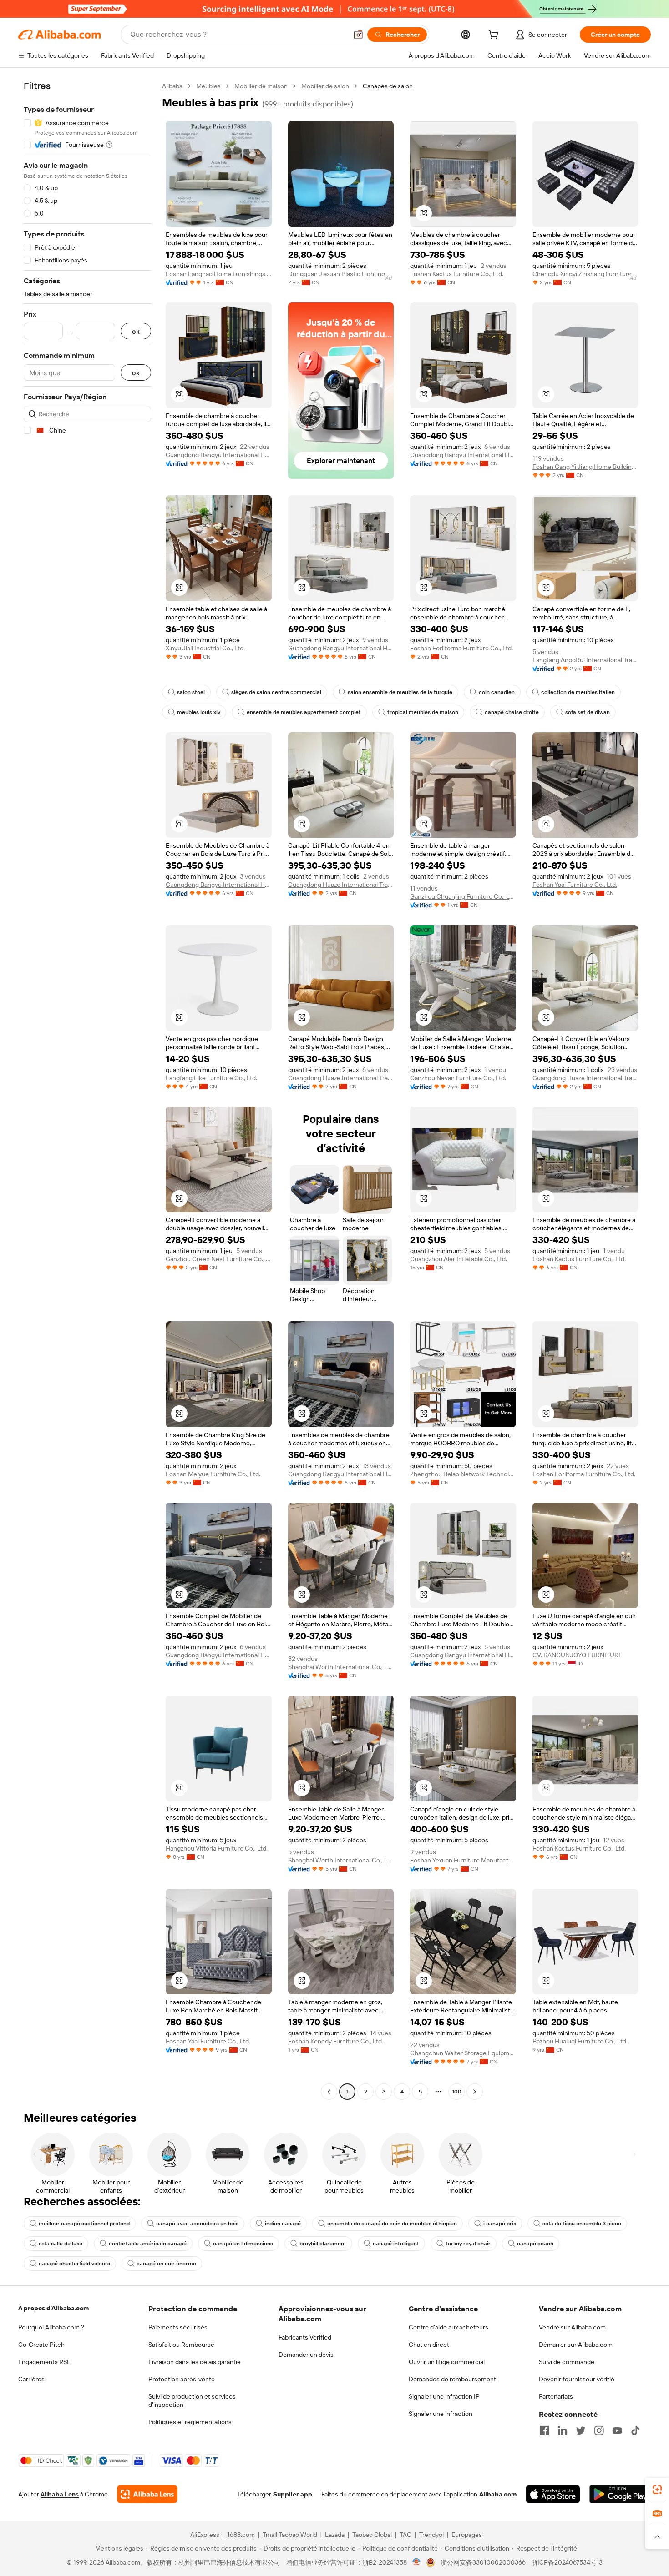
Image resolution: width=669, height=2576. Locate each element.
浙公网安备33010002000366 (483, 2562)
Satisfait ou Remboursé (181, 2345)
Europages (467, 2535)
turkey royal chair (468, 2244)
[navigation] (87, 1090)
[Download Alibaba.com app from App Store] (553, 2494)
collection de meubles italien (578, 692)
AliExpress (205, 2535)
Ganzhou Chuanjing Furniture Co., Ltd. (463, 896)
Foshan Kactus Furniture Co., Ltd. (457, 274)
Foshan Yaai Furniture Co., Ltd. (575, 885)
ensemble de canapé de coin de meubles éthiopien (392, 2224)
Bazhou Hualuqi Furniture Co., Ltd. (580, 2041)
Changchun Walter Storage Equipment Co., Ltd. (463, 2053)
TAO (405, 2535)
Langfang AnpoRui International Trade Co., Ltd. (585, 660)
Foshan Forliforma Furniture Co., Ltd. (461, 648)
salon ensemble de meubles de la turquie (400, 692)
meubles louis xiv (199, 712)
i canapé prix (500, 2224)
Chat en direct (429, 2345)
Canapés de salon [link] (388, 86)
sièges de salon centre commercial (276, 692)
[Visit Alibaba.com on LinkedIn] (563, 2430)
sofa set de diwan (588, 712)
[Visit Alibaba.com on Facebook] (544, 2430)
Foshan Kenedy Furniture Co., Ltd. (336, 2041)
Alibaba (172, 86)
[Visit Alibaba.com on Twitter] (581, 2430)
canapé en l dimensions (243, 2244)
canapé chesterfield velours (74, 2264)
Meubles (208, 86)
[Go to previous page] (329, 2092)
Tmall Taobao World (290, 2535)
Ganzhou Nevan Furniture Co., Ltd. (458, 1078)
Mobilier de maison (261, 86)
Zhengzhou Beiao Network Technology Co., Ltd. (463, 1474)
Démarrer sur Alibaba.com (576, 2345)
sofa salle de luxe (61, 2244)
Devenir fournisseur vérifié (577, 2379)
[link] (657, 2490)
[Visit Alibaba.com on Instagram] (599, 2430)
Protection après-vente (182, 2379)
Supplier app (293, 2494)
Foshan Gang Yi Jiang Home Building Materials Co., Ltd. (585, 467)
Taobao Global (372, 2535)
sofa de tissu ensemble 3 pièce (582, 2224)
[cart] (495, 36)
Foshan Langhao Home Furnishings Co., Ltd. (219, 274)
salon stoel (191, 692)
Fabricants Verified (305, 2337)
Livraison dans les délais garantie (195, 2362)
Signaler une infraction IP (444, 2396)
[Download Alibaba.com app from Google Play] (620, 2494)
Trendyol (431, 2535)
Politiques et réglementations (190, 2422)
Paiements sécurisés (178, 2327)
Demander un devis (306, 2355)
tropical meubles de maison (423, 712)
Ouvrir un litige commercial (447, 2362)
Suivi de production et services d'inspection (192, 2400)
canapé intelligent (396, 2244)
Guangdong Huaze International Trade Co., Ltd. (341, 885)
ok (136, 331)
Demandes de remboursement (452, 2379)
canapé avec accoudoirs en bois (197, 2224)
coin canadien (497, 692)
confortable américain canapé (148, 2244)
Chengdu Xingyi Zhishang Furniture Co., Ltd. (585, 274)
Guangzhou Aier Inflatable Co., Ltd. (459, 1259)
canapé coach (535, 2244)
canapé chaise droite (512, 712)
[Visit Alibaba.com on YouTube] (617, 2430)
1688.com (241, 2535)
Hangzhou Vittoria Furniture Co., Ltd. (217, 1848)
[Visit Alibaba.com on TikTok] (635, 2430)
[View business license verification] (417, 2562)
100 (457, 2092)
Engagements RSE (44, 2362)
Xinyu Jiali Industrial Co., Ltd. (205, 648)
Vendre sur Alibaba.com (572, 2327)
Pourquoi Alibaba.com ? (51, 2327)
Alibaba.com (498, 2494)
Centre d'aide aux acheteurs (449, 2327)
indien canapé (283, 2224)
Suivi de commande (567, 2362)
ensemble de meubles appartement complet (304, 712)
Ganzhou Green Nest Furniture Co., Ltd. (219, 1259)
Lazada (335, 2535)
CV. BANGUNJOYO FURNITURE (577, 1655)
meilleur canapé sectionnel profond (84, 2224)
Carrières (31, 2379)
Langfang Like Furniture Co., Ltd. (211, 1078)
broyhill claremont (323, 2244)
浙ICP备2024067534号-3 (567, 2562)
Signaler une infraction (441, 2414)
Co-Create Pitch (41, 2345)
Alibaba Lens (60, 2494)
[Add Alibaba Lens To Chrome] (147, 2494)
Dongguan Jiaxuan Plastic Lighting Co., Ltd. (341, 274)
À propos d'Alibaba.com (53, 2308)
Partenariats (556, 2396)
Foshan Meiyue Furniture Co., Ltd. (213, 1474)
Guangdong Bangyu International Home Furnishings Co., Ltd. (219, 455)
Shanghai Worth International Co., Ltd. (341, 1667)
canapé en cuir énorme (166, 2264)
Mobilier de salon (325, 86)
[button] (358, 35)
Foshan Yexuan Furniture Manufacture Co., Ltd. (463, 1860)
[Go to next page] (475, 2092)
